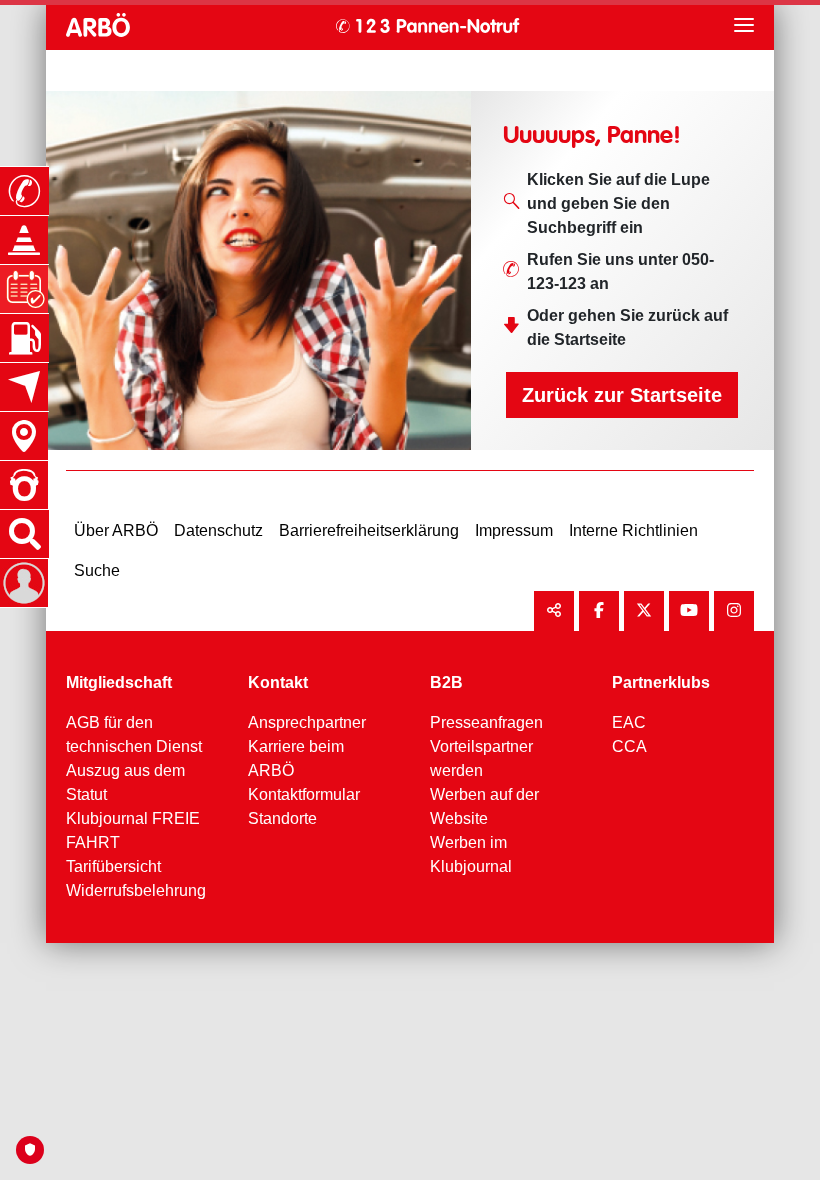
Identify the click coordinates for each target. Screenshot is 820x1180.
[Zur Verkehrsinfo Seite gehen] (24, 240)
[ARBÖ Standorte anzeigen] (24, 436)
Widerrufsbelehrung (136, 890)
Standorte (282, 818)
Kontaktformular (304, 794)
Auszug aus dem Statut (125, 782)
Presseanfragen (486, 722)
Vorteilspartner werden (481, 758)
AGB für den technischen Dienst (134, 734)
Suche (97, 570)
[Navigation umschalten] (744, 25)
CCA (629, 746)
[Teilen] (554, 611)
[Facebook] (599, 611)
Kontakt (278, 682)
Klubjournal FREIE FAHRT (133, 830)
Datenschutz (218, 530)
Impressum (514, 530)
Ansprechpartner (307, 722)
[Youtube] (689, 611)
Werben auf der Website (484, 806)
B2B (446, 682)
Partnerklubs (661, 682)
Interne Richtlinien (633, 530)
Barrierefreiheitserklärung (369, 530)
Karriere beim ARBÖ (296, 758)
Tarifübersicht (113, 866)
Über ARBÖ (116, 530)
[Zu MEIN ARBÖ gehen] (24, 583)
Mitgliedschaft (119, 682)
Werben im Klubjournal (471, 854)
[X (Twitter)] (644, 611)
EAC (629, 722)
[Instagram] (734, 611)
